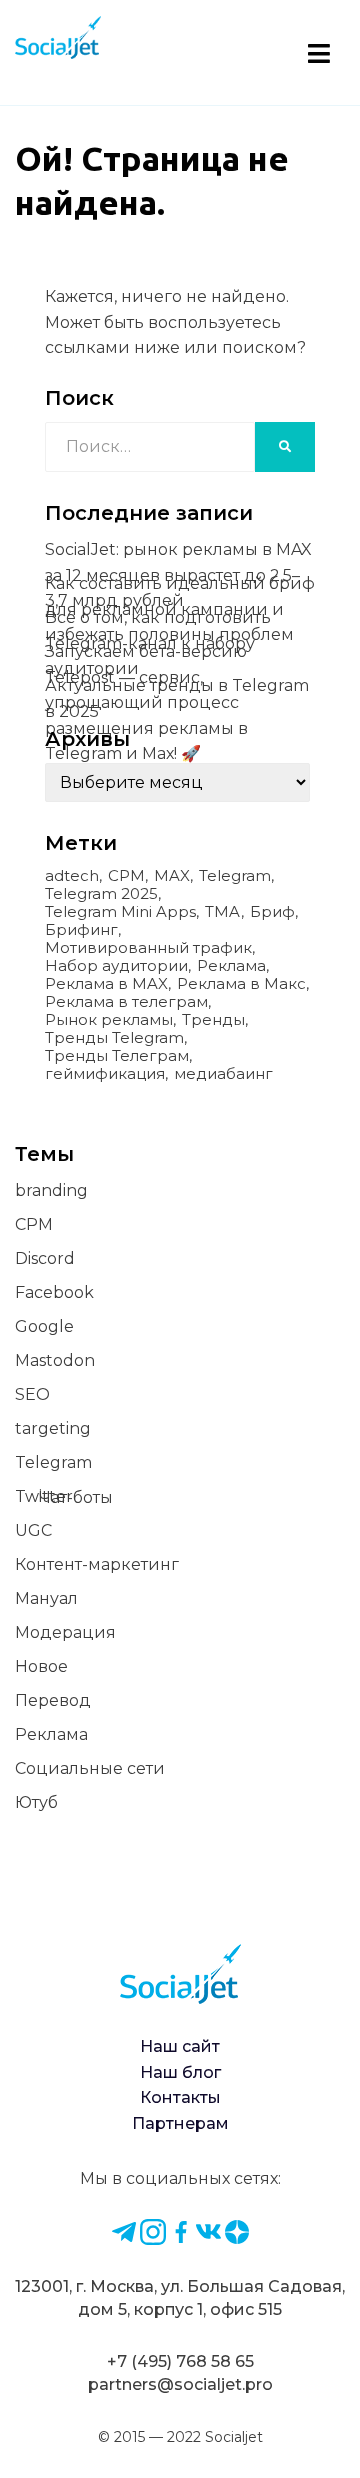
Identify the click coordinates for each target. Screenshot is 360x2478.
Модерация (65, 1632)
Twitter (44, 1496)
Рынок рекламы (109, 1020)
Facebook (54, 1292)
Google (44, 1326)
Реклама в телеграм (126, 1002)
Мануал (46, 1598)
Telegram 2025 (101, 894)
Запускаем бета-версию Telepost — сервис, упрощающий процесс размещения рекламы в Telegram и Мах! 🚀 (146, 702)
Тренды (213, 1020)
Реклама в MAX (106, 984)
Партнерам (180, 2123)
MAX (172, 876)
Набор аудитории (116, 966)
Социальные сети (90, 1768)
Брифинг (81, 930)
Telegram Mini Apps (120, 912)
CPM (126, 876)
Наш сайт (180, 2046)
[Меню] (319, 51)
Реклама (231, 966)
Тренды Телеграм (117, 1056)
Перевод (53, 1700)
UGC (33, 1530)
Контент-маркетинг (97, 1564)
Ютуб (36, 1802)
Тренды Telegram (114, 1038)
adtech (72, 876)
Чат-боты (76, 1497)
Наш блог (180, 2072)
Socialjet (234, 2437)
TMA (223, 912)
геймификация (105, 1074)
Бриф (272, 912)
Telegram (235, 876)
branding (51, 1190)
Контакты (180, 2097)
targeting (53, 1428)
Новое (41, 1666)
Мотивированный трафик (148, 948)
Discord (45, 1258)
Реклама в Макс (241, 984)
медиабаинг (223, 1074)
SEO (32, 1394)
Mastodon (55, 1360)
